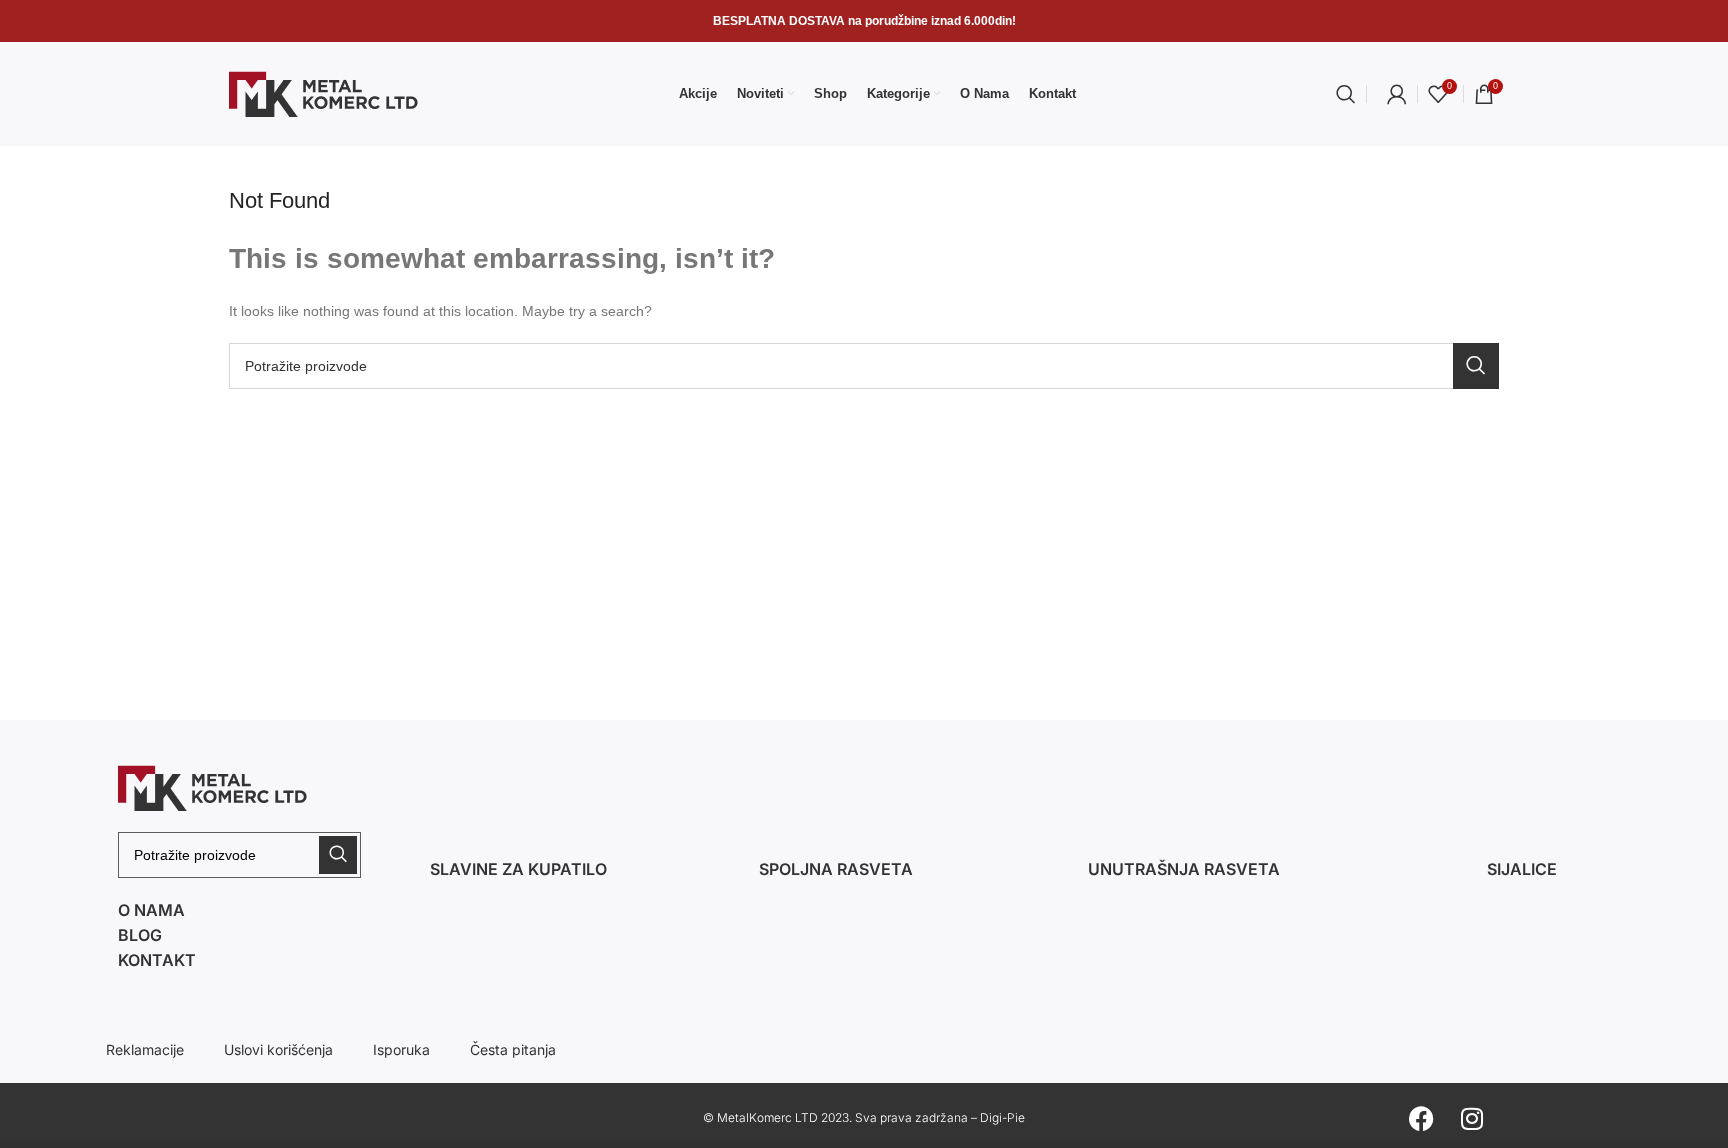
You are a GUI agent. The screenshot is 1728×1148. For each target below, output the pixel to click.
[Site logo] (324, 93)
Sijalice (1522, 869)
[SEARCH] (1476, 366)
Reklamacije (145, 1049)
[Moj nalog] (1397, 94)
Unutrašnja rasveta (1184, 869)
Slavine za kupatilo (518, 869)
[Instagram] (1472, 1118)
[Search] (1346, 94)
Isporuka (401, 1049)
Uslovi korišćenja (278, 1049)
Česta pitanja (513, 1049)
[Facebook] (1422, 1118)
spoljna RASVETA (836, 869)
